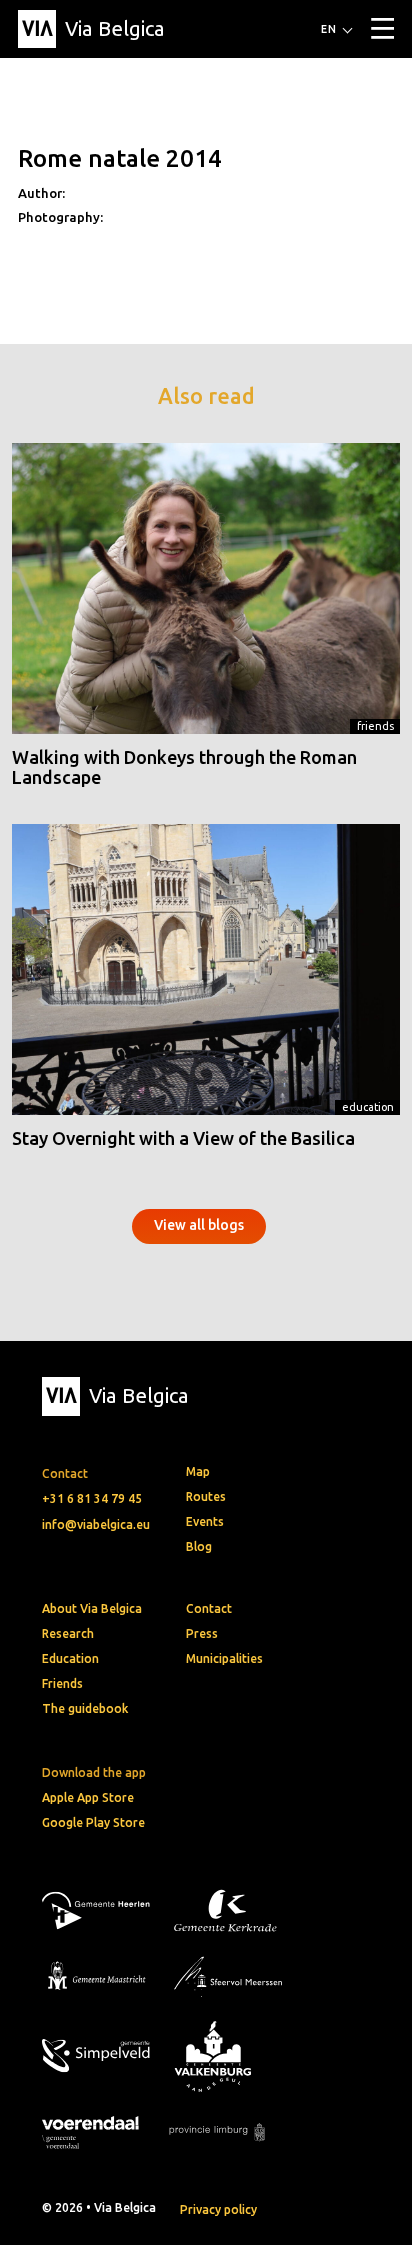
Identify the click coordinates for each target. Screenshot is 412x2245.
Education (368, 1107)
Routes (206, 1496)
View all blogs (199, 1225)
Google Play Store (93, 1822)
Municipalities (224, 1658)
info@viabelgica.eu (96, 1524)
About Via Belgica (92, 1608)
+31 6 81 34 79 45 (92, 1498)
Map (198, 1471)
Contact (209, 1608)
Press (202, 1633)
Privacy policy (218, 2209)
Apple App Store (88, 1797)
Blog (199, 1546)
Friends (375, 726)
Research (68, 1633)
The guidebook (85, 1708)
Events (205, 1521)
